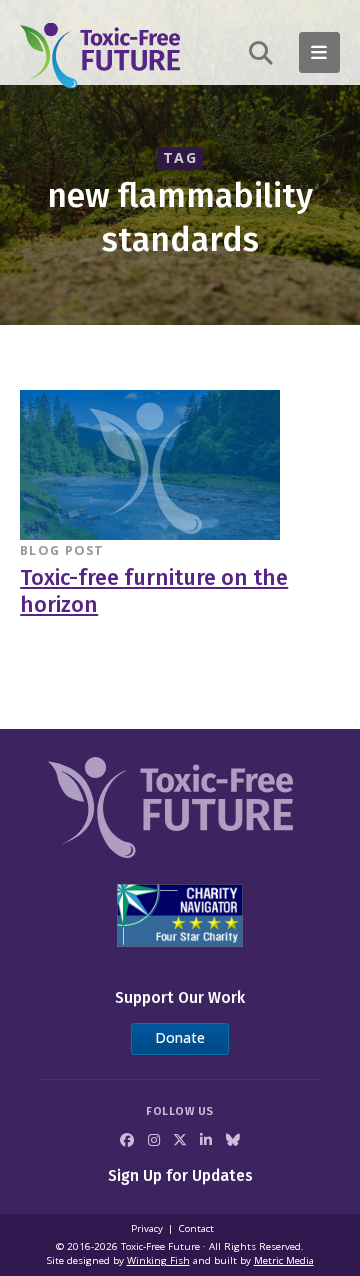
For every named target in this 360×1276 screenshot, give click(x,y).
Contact (196, 1228)
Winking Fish (158, 1260)
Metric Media (284, 1260)
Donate (180, 1037)
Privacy (147, 1228)
